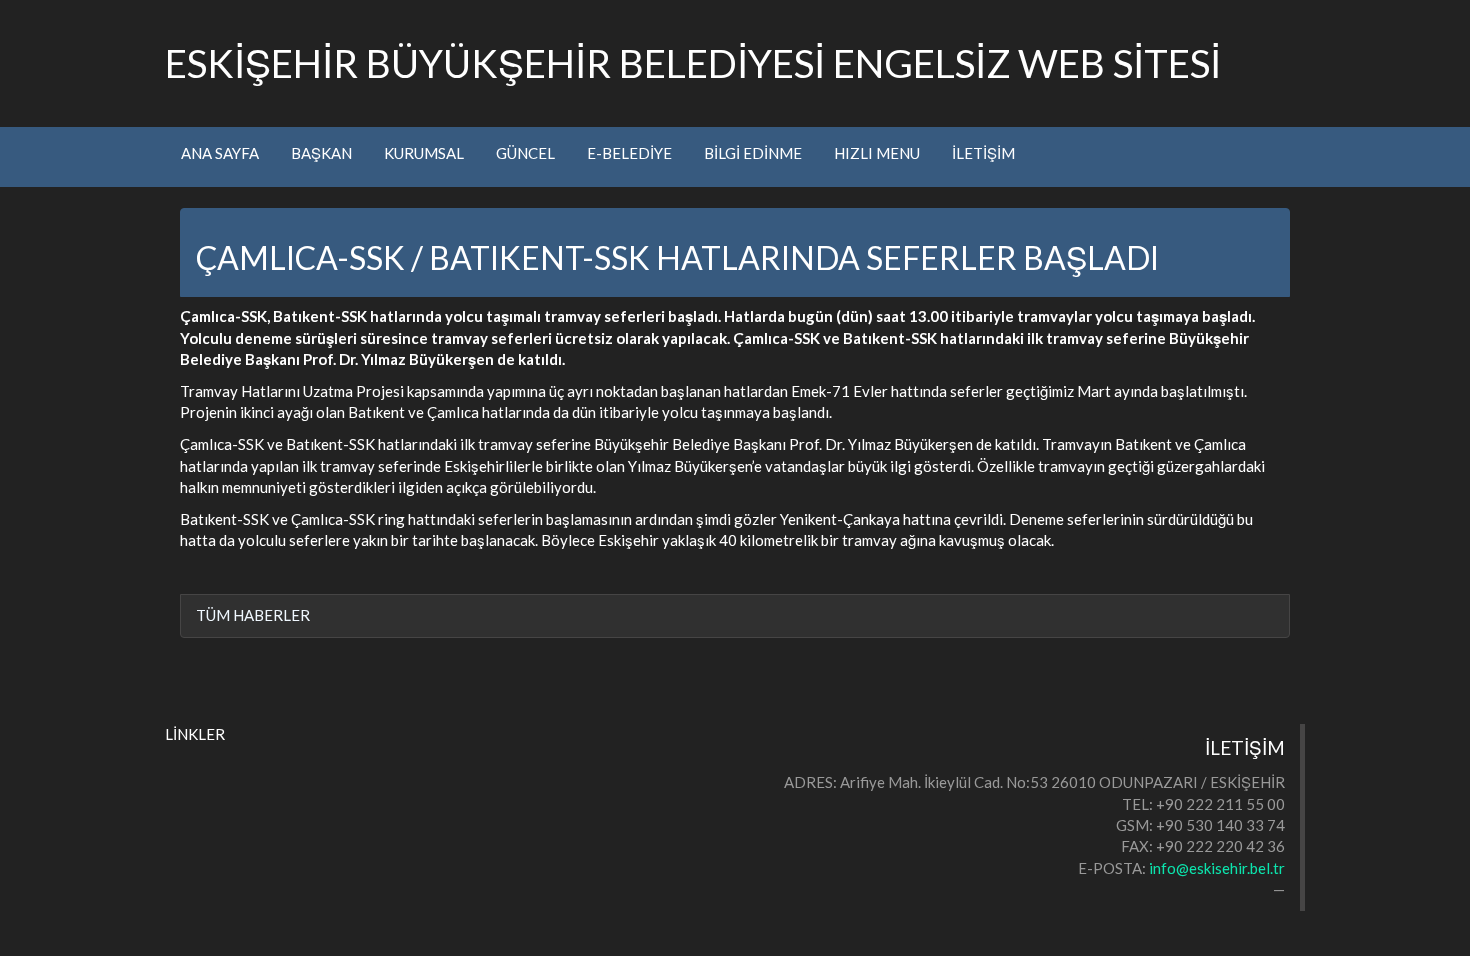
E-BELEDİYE (629, 153)
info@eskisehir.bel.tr (1217, 868)
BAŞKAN (321, 153)
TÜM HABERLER (253, 615)
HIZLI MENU (877, 153)
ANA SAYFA (220, 153)
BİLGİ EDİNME (753, 153)
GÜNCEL (525, 153)
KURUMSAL (424, 153)
